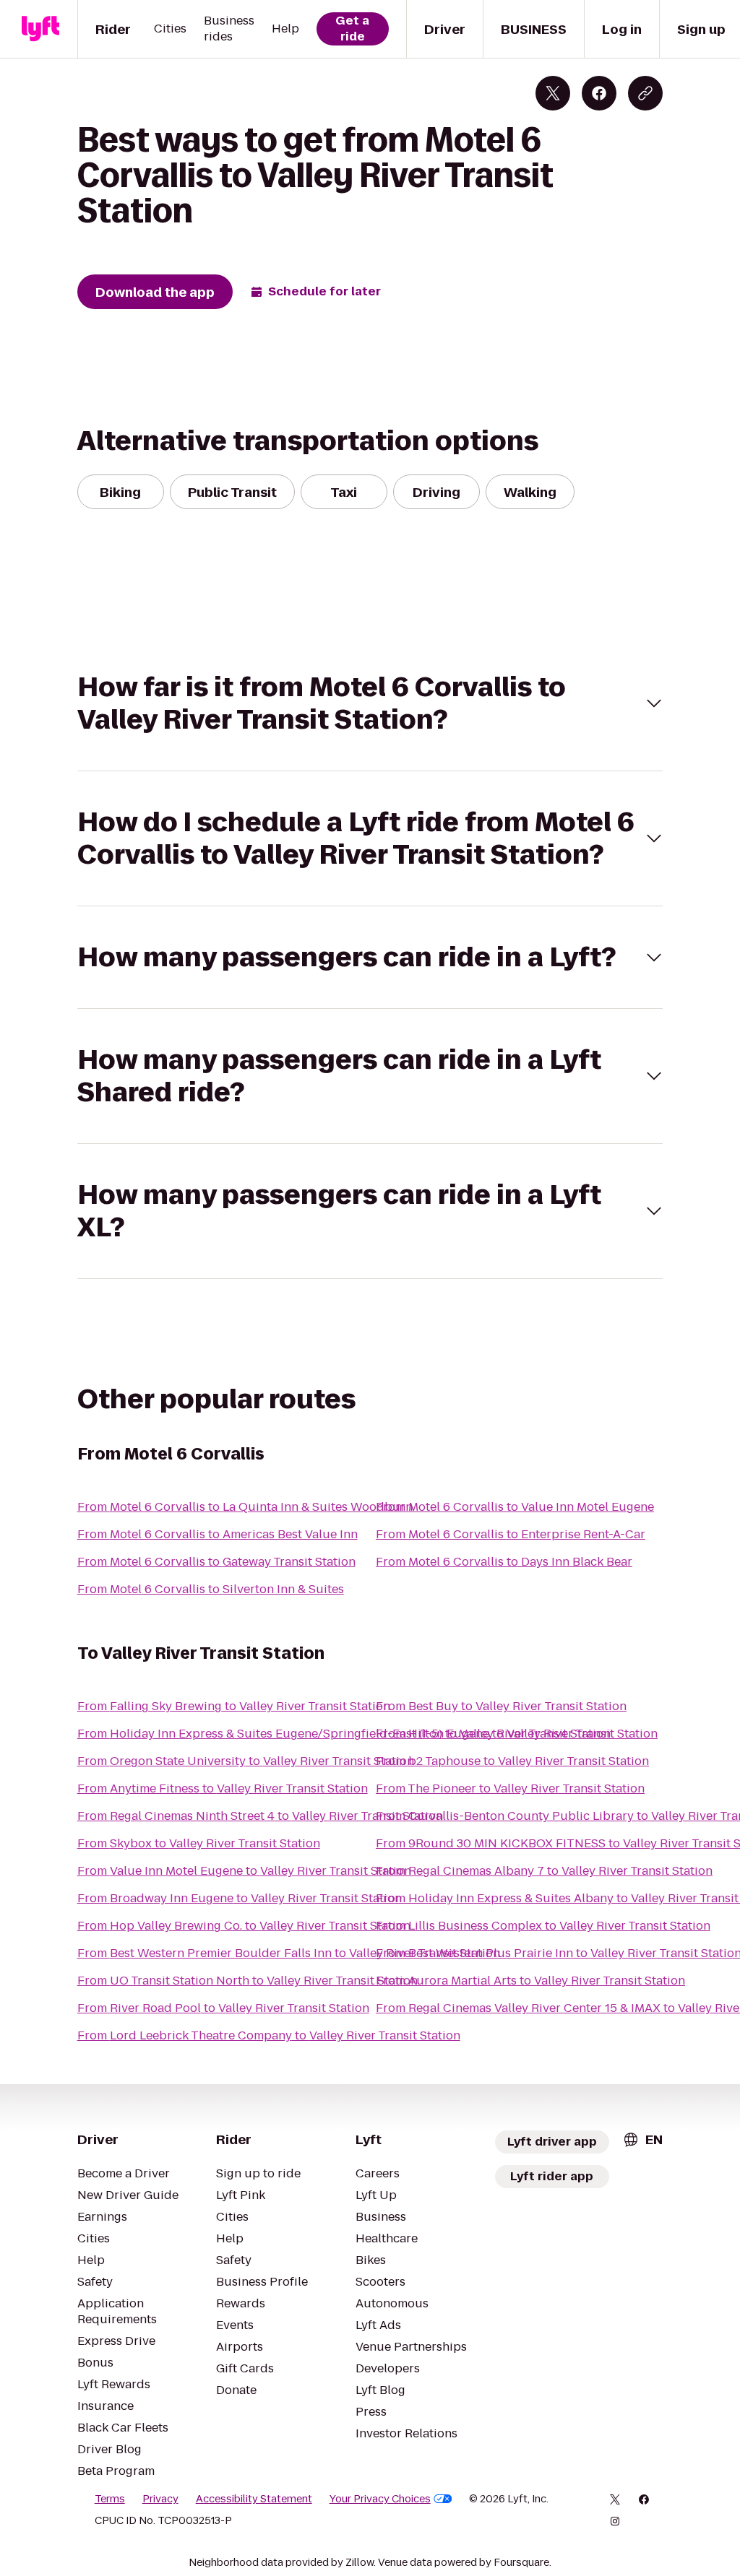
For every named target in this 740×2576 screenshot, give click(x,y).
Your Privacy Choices (380, 2499)
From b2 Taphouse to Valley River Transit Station (512, 1761)
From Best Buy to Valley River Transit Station (501, 1706)
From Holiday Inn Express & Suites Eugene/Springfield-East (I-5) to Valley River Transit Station (344, 1734)
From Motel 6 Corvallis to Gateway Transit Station (216, 1562)
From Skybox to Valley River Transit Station (199, 1843)
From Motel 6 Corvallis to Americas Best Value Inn (218, 1534)
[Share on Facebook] (599, 93)
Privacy (160, 2499)
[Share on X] (553, 93)
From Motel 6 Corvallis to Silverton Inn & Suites (211, 1589)
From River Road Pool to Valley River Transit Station (223, 2008)
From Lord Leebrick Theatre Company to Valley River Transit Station (269, 2035)
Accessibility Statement (254, 2499)
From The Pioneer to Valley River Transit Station (510, 1788)
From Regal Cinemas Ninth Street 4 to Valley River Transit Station (260, 1816)
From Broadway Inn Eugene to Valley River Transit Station (240, 1898)
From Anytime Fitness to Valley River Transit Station (223, 1788)
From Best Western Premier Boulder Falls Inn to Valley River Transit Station (289, 1953)
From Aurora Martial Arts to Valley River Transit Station (530, 1981)
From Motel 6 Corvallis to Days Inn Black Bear (504, 1562)
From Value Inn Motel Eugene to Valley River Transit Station (244, 1871)
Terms (110, 2499)
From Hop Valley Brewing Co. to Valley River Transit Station (244, 1926)
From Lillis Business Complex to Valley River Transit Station (543, 1926)
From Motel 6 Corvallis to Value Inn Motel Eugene (515, 1507)
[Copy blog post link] (645, 93)
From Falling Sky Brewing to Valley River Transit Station (234, 1706)
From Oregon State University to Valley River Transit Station (246, 1761)
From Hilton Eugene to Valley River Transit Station (517, 1734)
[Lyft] (40, 29)
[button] (370, 703)
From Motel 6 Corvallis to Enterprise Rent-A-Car (511, 1534)
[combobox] (642, 2139)
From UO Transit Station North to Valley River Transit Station (248, 1981)
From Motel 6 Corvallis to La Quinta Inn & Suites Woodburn (245, 1507)
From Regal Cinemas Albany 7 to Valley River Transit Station (544, 1871)
